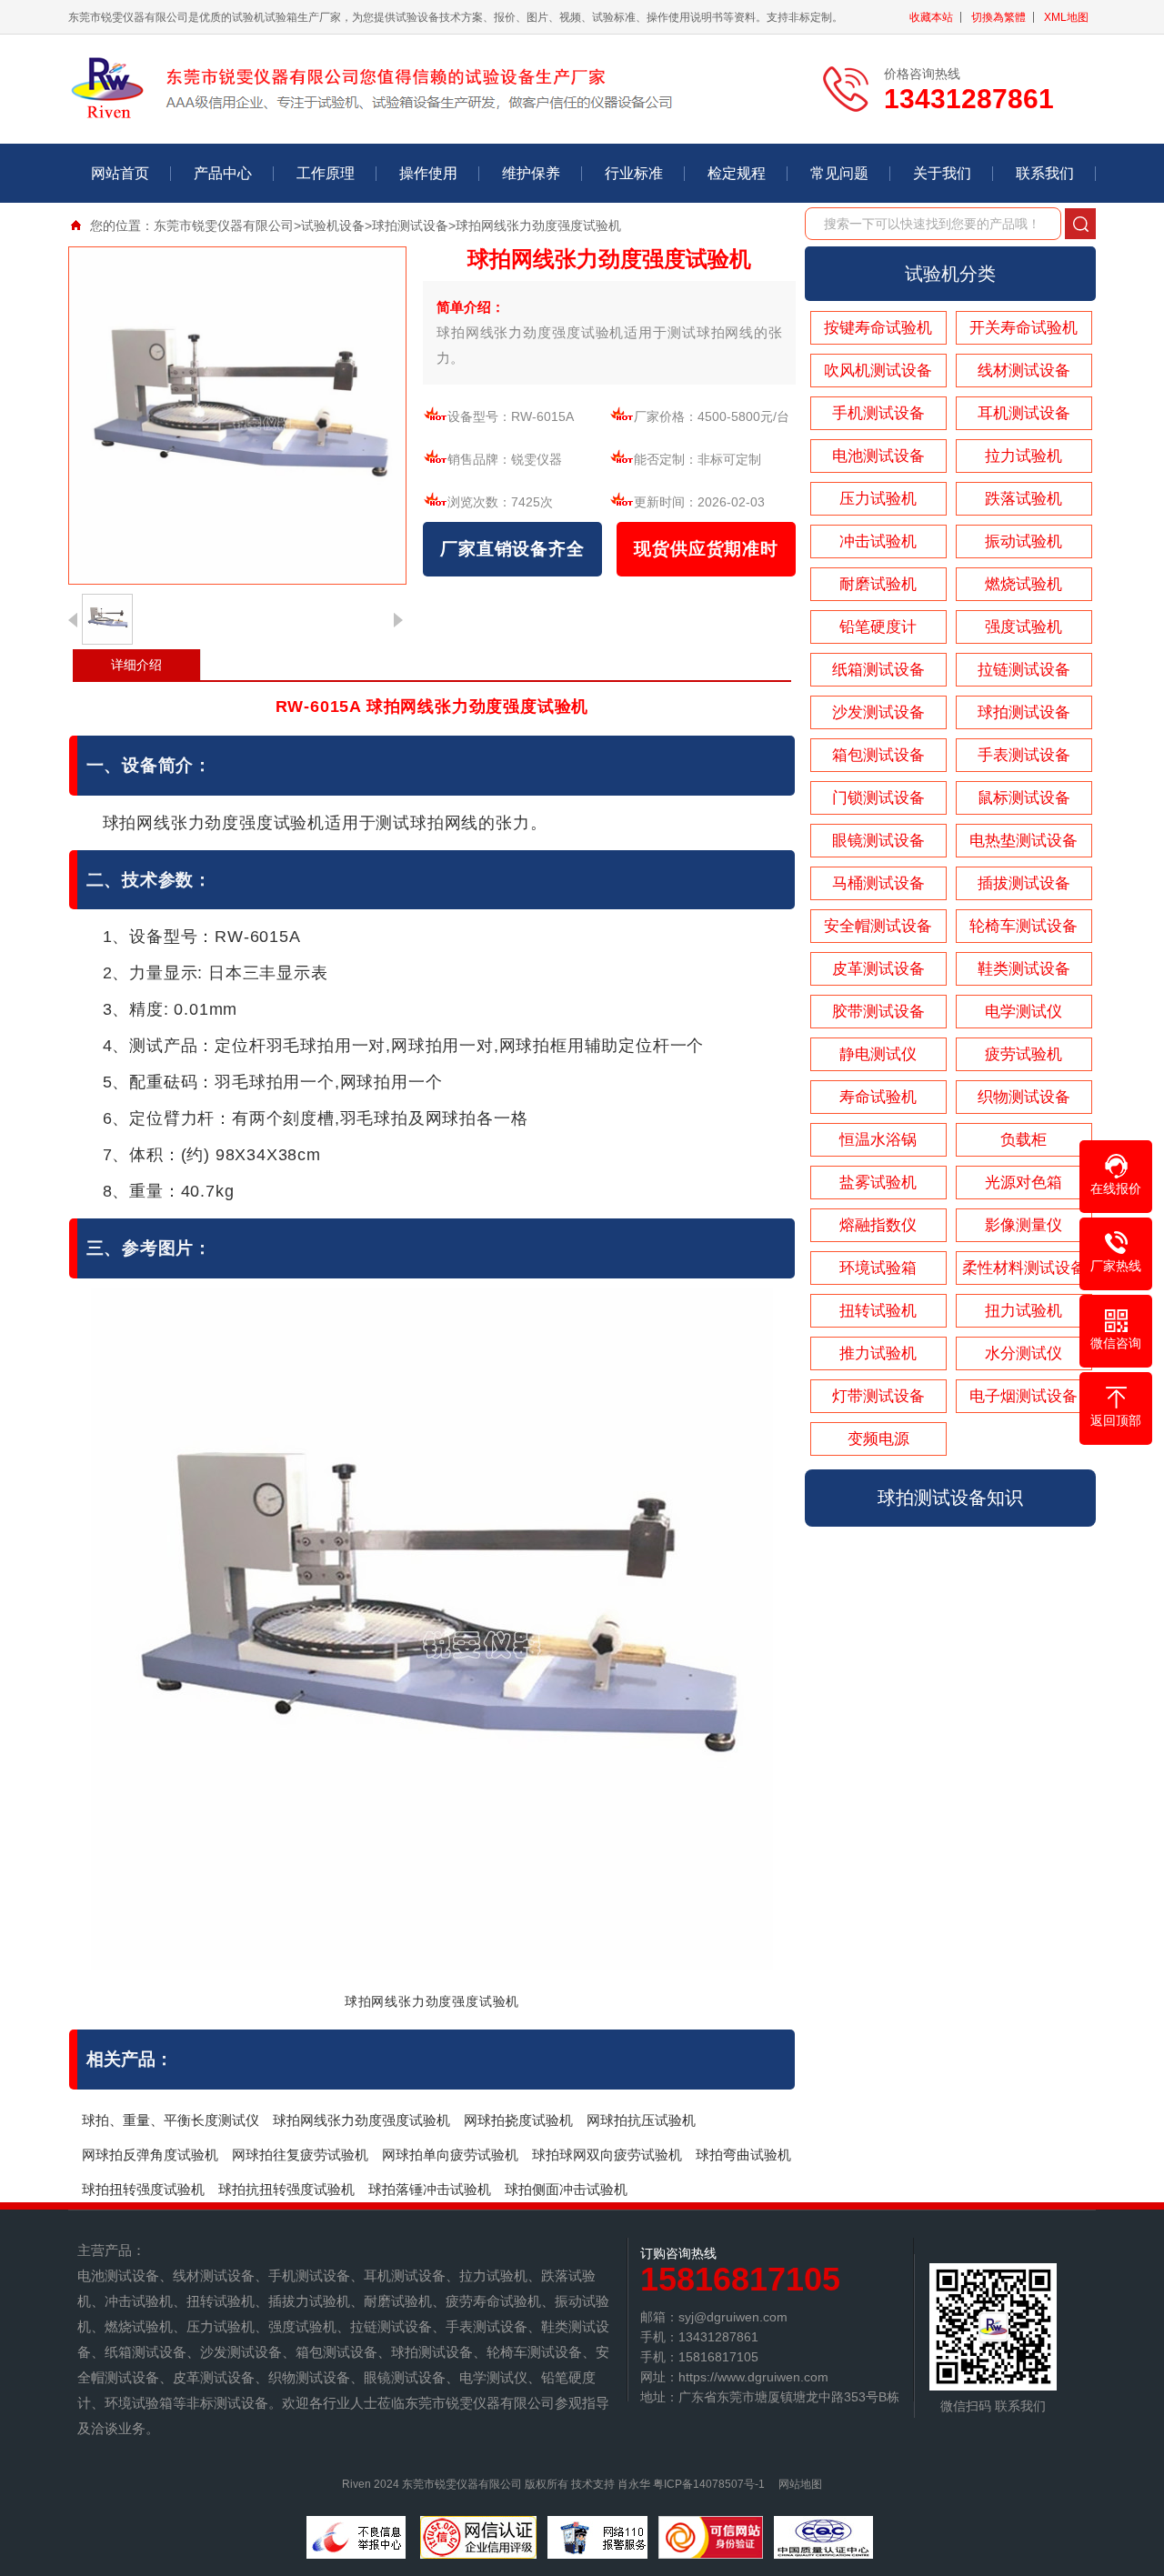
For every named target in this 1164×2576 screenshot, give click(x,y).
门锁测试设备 (878, 798)
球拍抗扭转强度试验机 (286, 2189)
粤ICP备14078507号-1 (709, 2484)
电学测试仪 (1024, 1012)
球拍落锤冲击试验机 (430, 2189)
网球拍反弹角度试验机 (150, 2155)
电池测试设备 (878, 456)
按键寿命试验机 (878, 328)
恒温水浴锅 (878, 1140)
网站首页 (120, 173)
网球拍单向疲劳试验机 (450, 2155)
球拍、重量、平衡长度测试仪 (171, 2120)
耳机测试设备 (1024, 413)
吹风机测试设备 (878, 371)
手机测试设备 (878, 413)
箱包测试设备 (878, 755)
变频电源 (878, 1439)
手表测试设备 (1024, 755)
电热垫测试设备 (1024, 841)
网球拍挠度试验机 (518, 2120)
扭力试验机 (1024, 1311)
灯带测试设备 (878, 1396)
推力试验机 (878, 1353)
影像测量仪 (1024, 1225)
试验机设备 (333, 226)
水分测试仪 (1024, 1353)
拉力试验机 (1024, 456)
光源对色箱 (1024, 1183)
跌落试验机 (1024, 499)
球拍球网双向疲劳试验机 (607, 2155)
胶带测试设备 (878, 1012)
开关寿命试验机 (1024, 328)
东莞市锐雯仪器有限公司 (224, 226)
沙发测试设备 (878, 712)
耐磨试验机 (878, 584)
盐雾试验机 (878, 1183)
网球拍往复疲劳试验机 (300, 2155)
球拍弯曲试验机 (743, 2155)
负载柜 (1024, 1140)
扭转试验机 (878, 1311)
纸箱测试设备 (878, 670)
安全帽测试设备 (878, 926)
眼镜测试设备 (878, 841)
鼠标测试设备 (1024, 798)
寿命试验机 (878, 1097)
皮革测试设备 (878, 969)
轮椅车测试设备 (1024, 926)
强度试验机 (1024, 627)
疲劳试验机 (1024, 1054)
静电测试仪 (878, 1054)
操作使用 (428, 173)
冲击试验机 (878, 541)
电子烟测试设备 (1024, 1396)
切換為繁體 (998, 17)
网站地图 (800, 2484)
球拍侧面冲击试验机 (566, 2189)
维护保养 (531, 173)
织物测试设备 (1024, 1097)
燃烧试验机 (1024, 584)
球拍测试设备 (410, 226)
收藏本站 (931, 17)
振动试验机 (1024, 541)
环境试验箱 (878, 1268)
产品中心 (223, 173)
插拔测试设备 (1024, 883)
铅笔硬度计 (878, 627)
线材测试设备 (1024, 371)
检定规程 (737, 173)
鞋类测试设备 (1024, 969)
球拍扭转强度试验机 (143, 2189)
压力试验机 (878, 499)
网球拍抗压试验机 (641, 2120)
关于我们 (942, 173)
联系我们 (1045, 173)
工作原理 (326, 173)
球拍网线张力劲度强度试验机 (361, 2120)
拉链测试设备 (1024, 670)
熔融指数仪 (878, 1225)
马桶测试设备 (878, 883)
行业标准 (634, 173)
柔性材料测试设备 (1024, 1268)
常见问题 (839, 173)
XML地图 (1066, 17)
